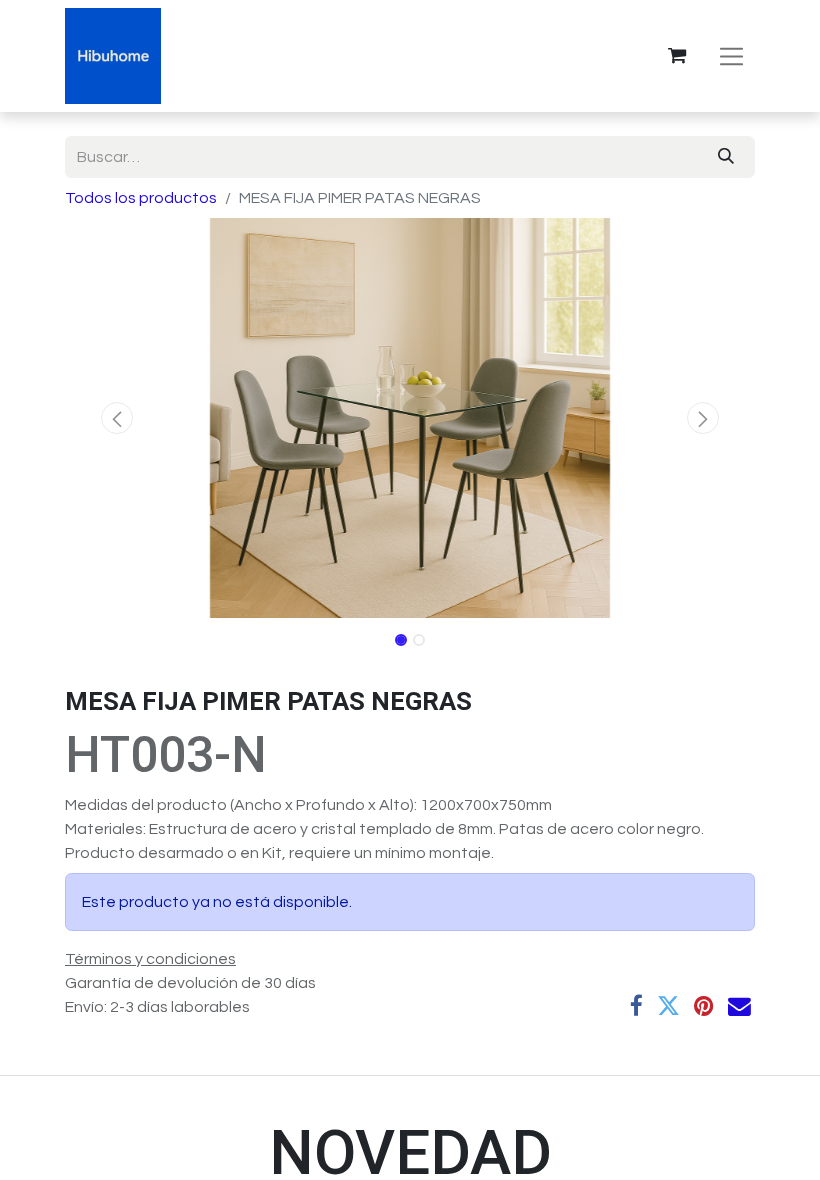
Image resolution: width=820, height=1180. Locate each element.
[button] (117, 418)
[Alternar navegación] (731, 55)
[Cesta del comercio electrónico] (677, 56)
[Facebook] (636, 1006)
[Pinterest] (704, 1006)
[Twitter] (668, 1006)
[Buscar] (726, 157)
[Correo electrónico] (739, 1006)
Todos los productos (141, 198)
